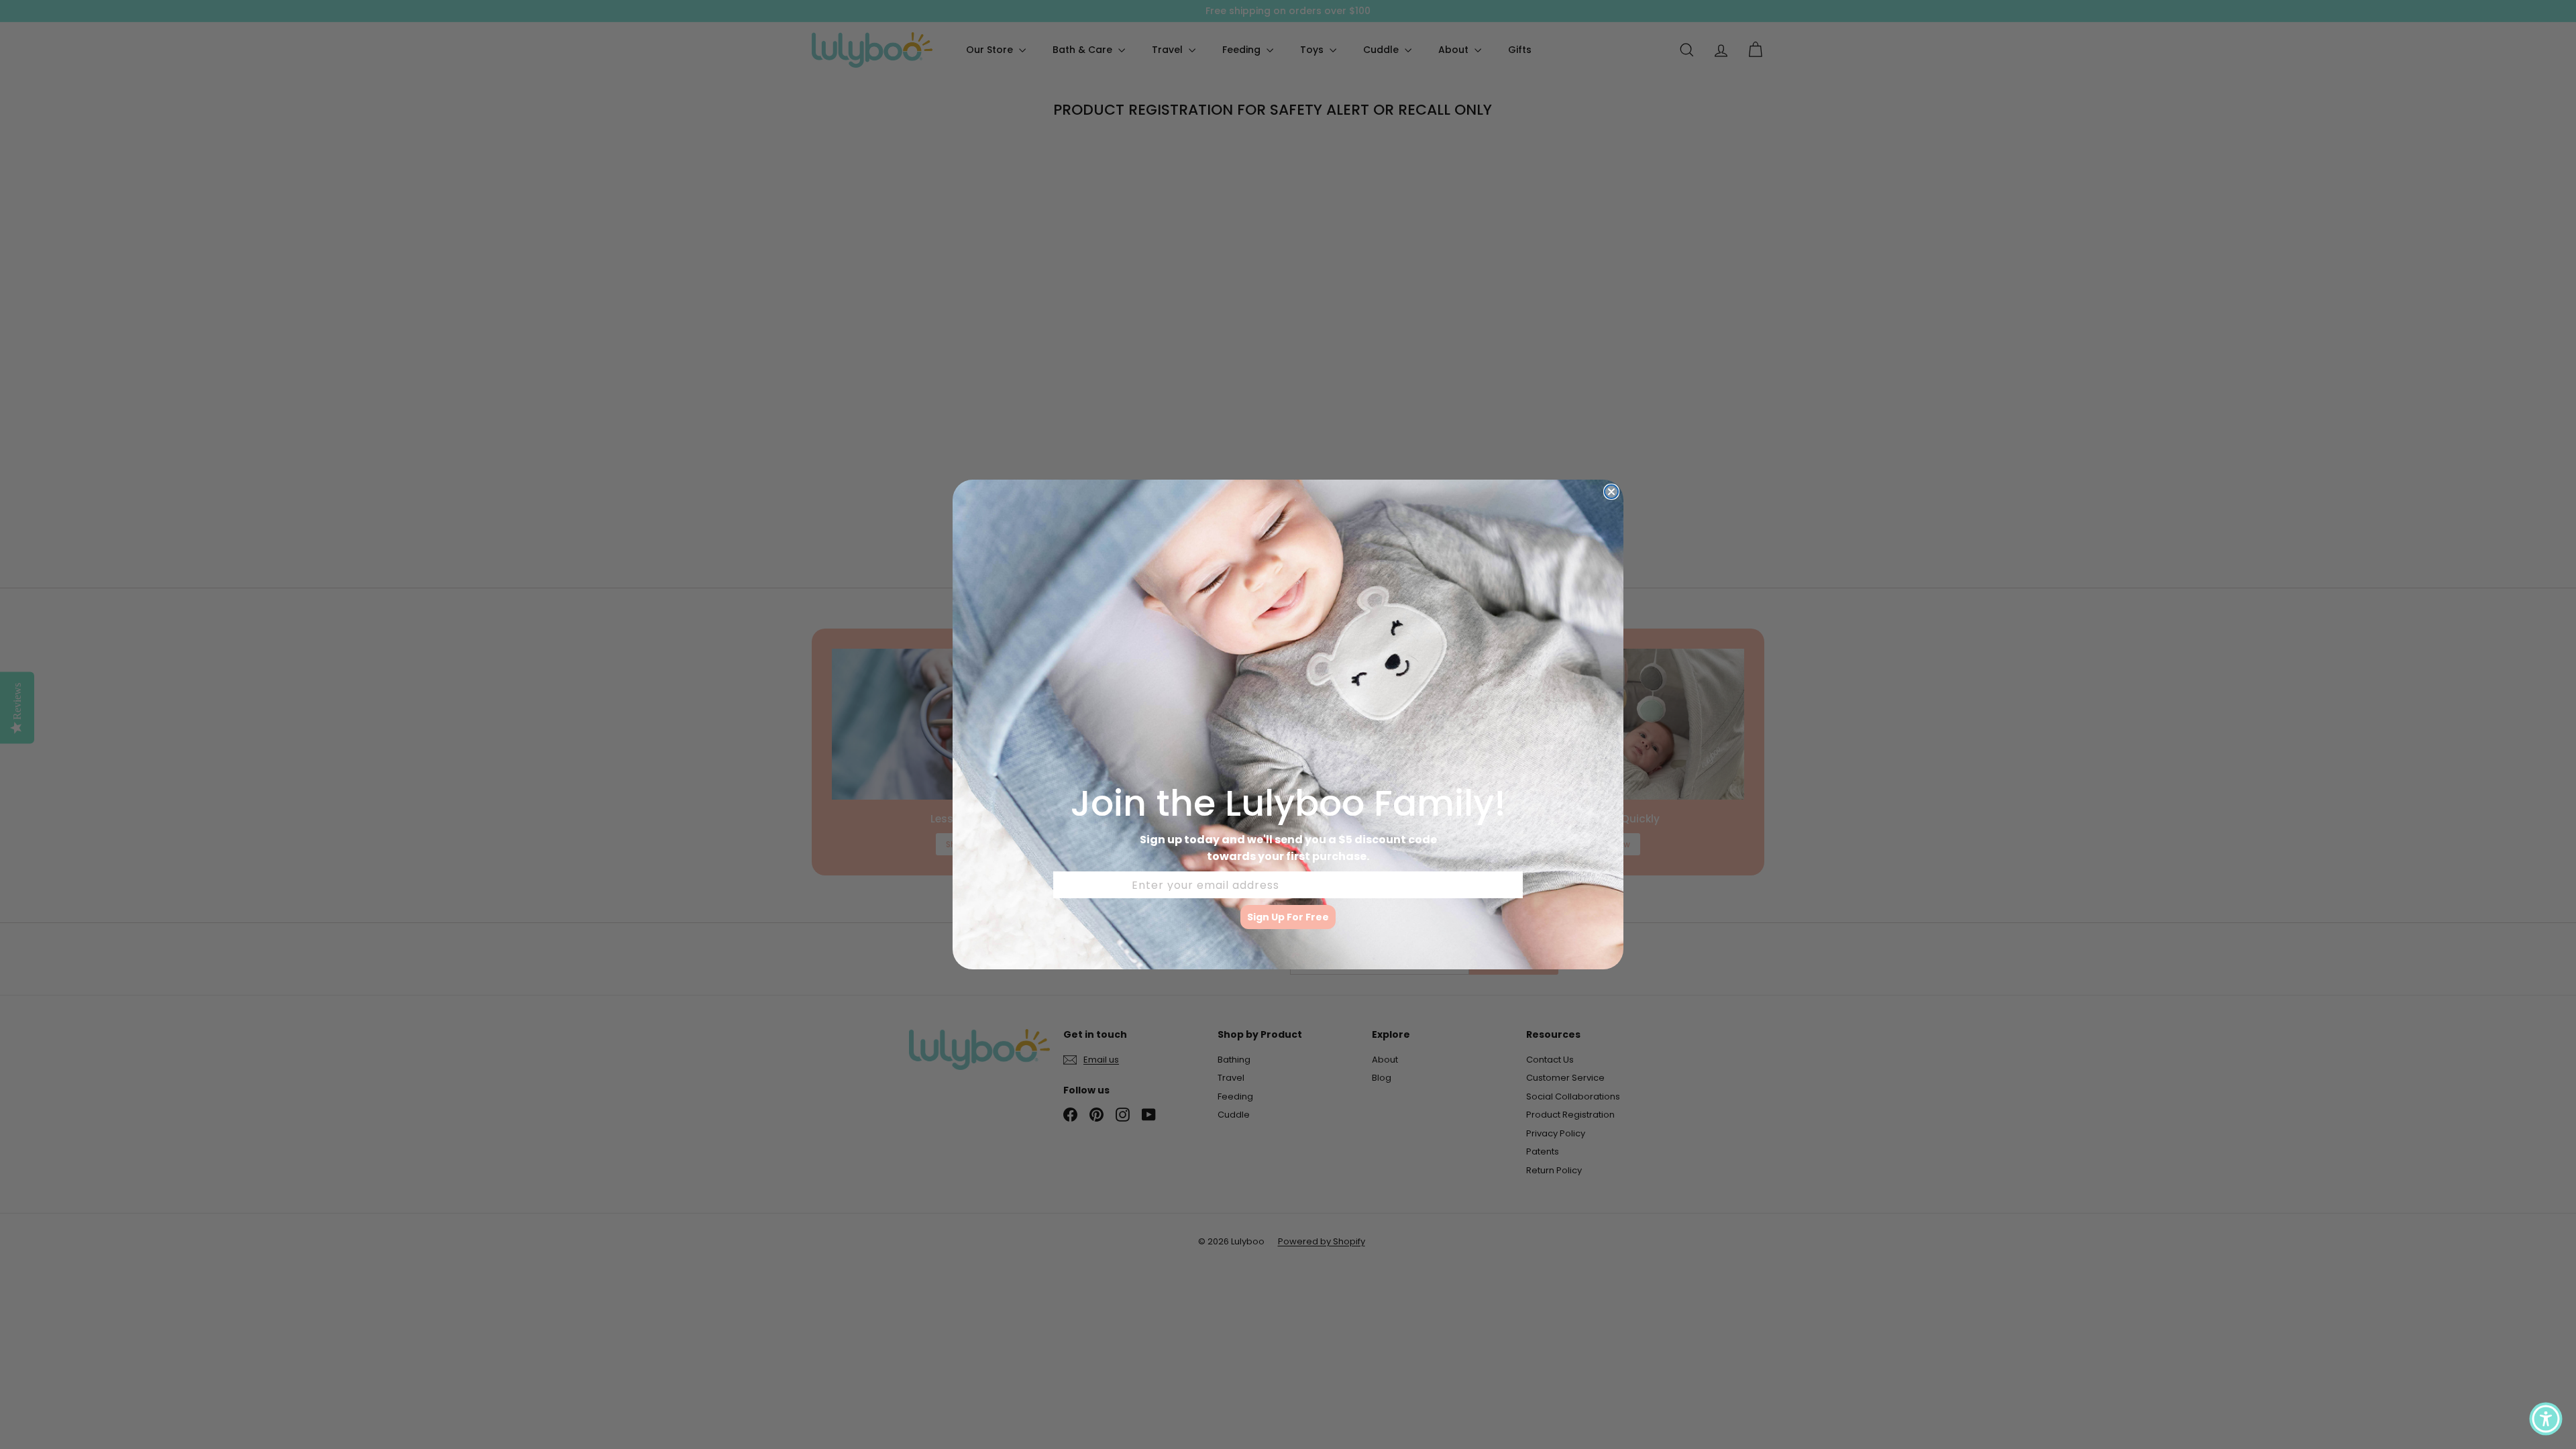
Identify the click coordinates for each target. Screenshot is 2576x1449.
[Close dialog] (1611, 492)
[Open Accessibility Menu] (2546, 1419)
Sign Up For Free (1288, 917)
